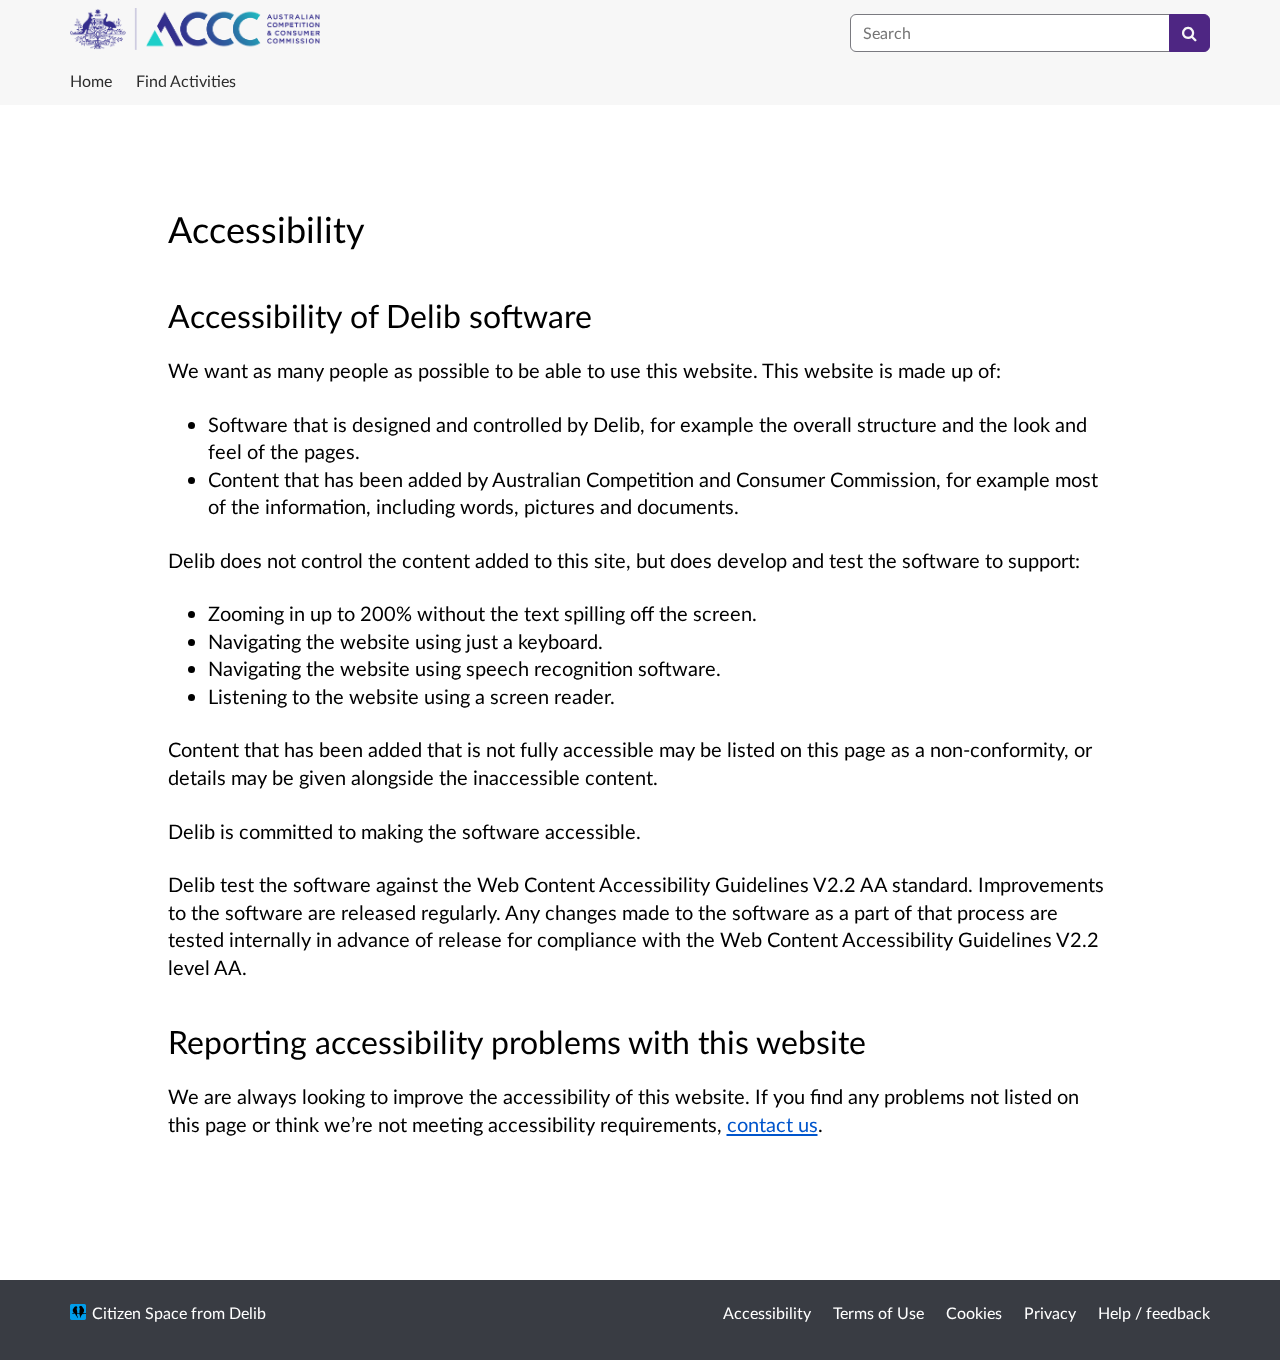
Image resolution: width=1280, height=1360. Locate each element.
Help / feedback (1154, 1312)
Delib (247, 1312)
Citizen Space (139, 1312)
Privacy (1050, 1312)
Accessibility (767, 1312)
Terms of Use (878, 1312)
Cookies (974, 1312)
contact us (772, 1124)
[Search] (1189, 33)
